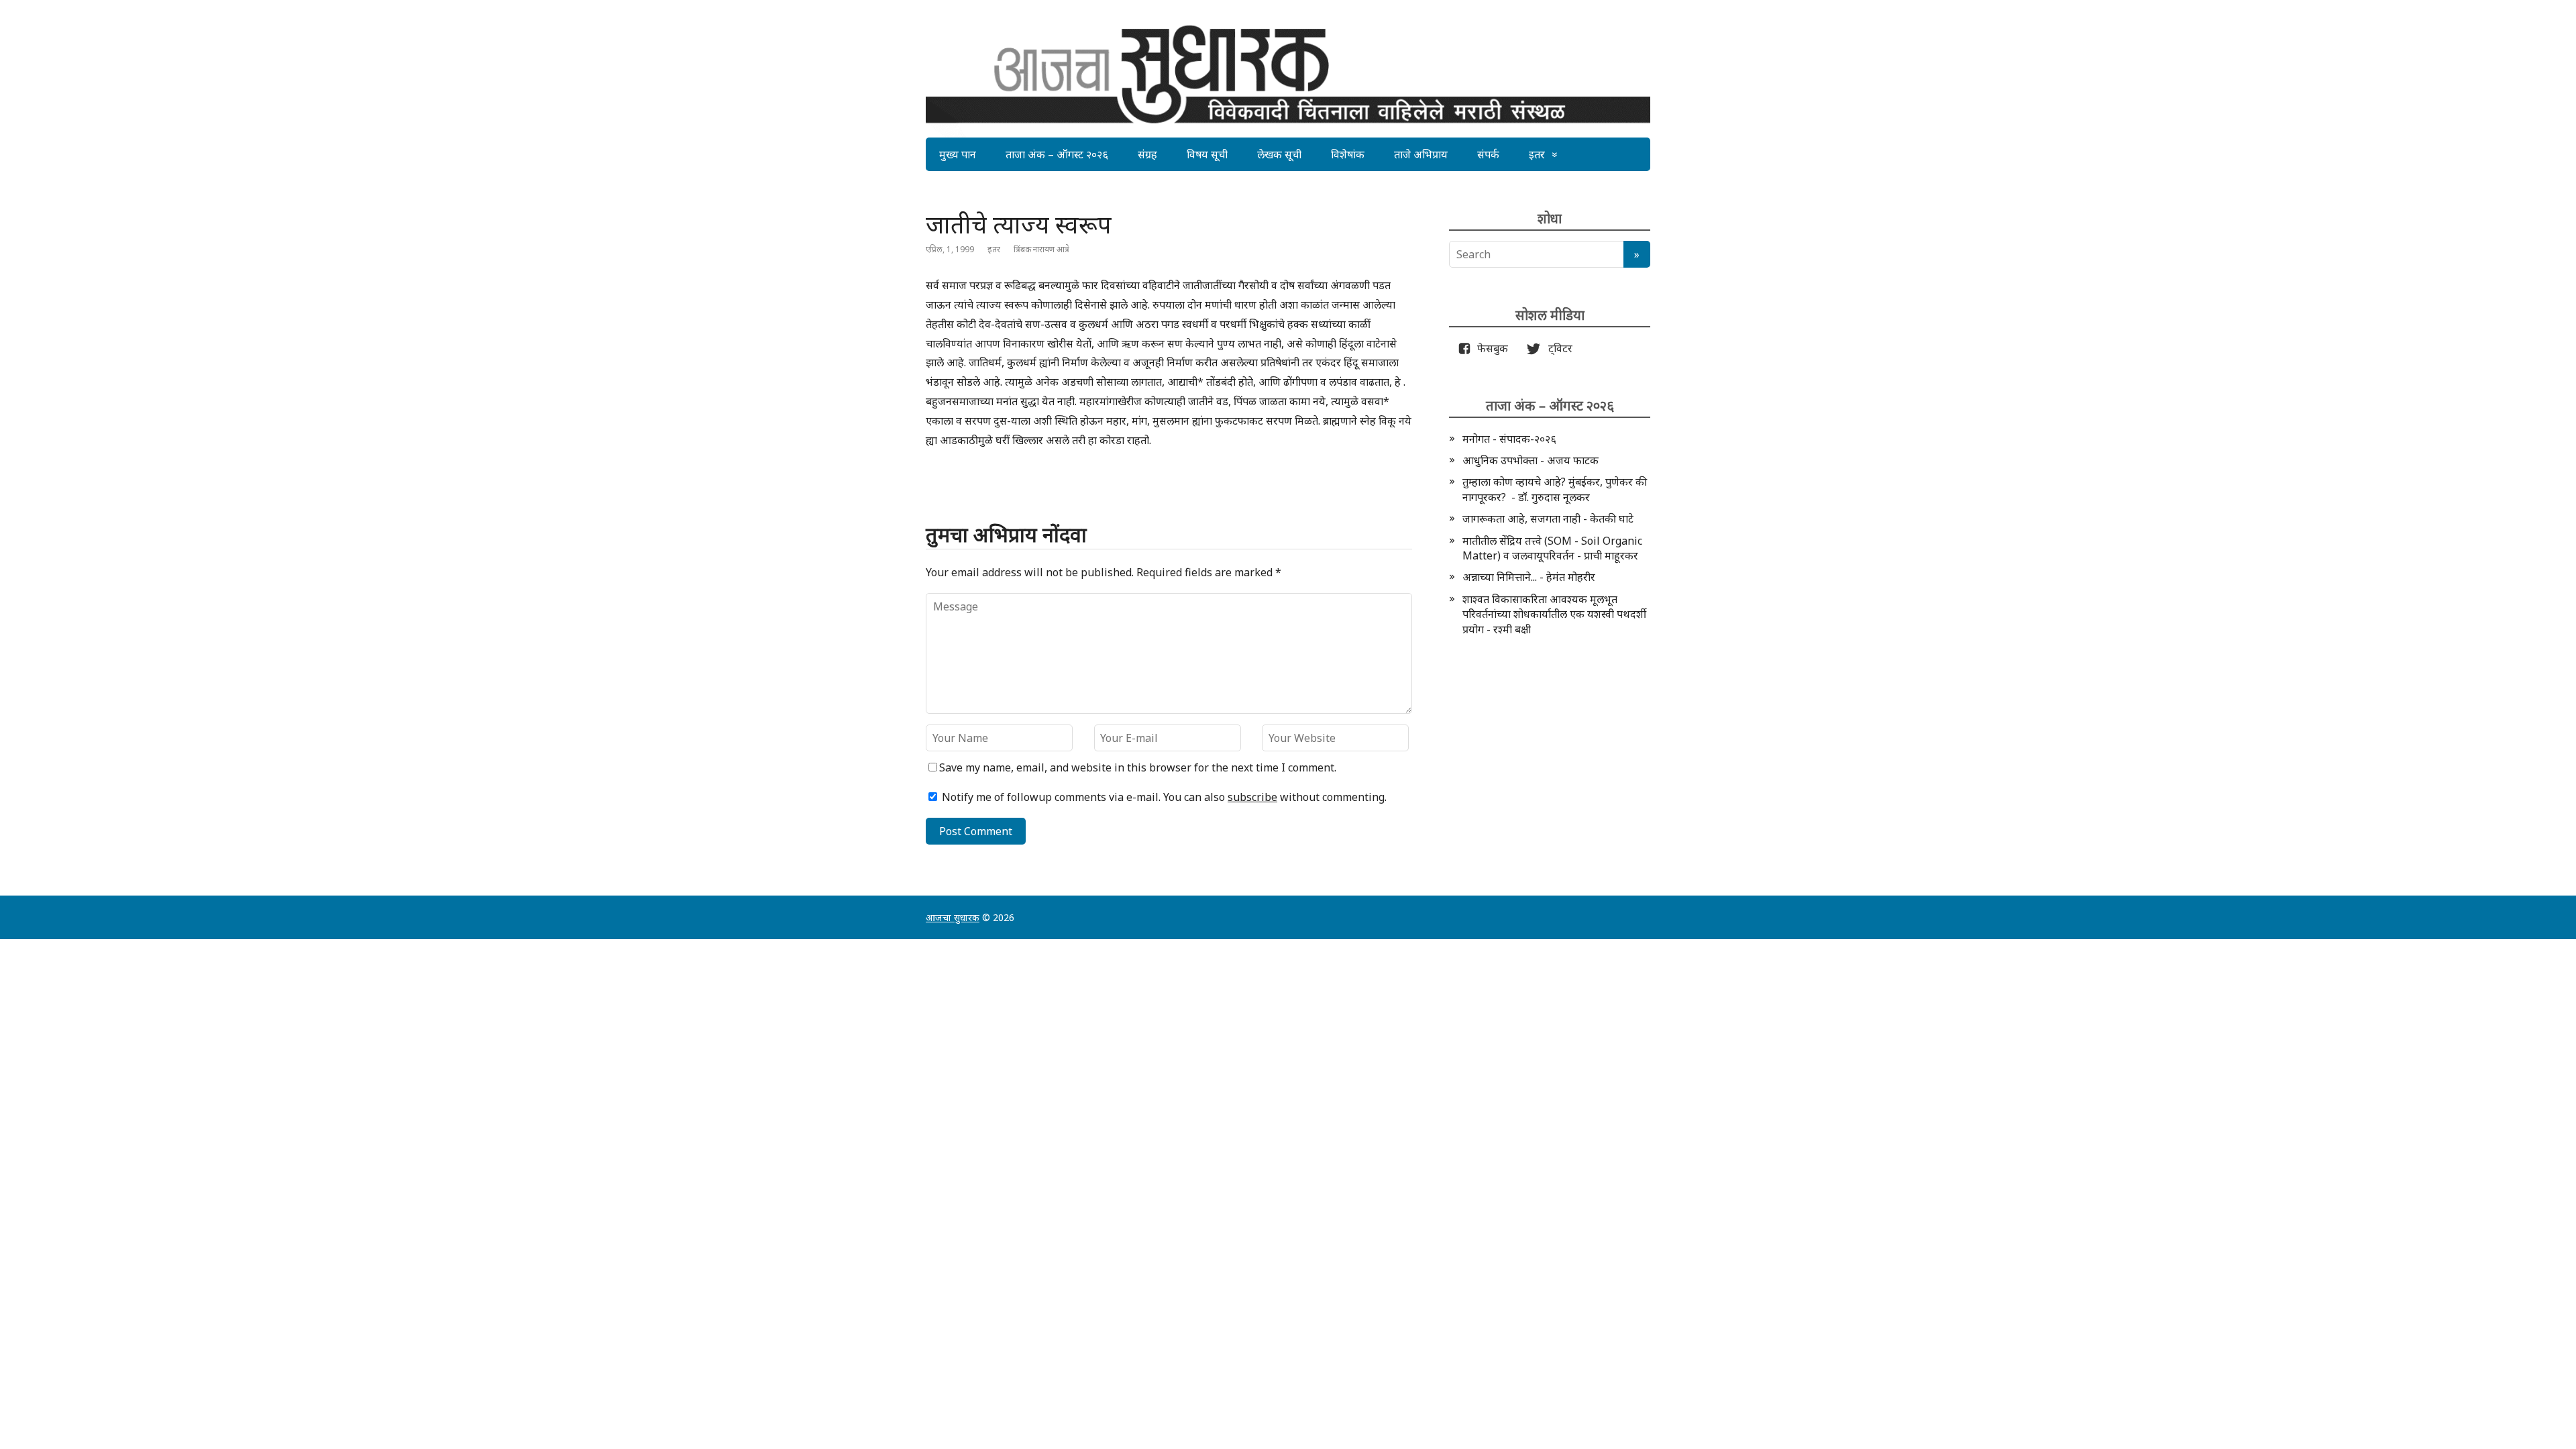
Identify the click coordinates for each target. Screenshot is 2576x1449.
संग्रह (1147, 154)
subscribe (1252, 797)
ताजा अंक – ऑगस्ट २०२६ (1057, 154)
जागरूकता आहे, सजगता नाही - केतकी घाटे (1548, 519)
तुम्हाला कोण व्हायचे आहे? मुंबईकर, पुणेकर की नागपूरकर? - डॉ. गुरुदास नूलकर (1555, 489)
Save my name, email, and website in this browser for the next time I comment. (1138, 767)
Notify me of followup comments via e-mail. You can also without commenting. (1163, 797)
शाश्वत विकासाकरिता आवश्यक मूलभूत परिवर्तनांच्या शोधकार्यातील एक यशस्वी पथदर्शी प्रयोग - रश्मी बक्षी (1554, 614)
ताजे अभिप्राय (1421, 154)
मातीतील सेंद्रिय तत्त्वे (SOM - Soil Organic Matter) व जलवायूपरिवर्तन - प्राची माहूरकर (1552, 548)
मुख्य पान (958, 154)
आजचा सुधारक (953, 917)
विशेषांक (1348, 154)
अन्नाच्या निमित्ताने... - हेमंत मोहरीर (1529, 577)
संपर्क (1488, 154)
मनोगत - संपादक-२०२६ (1509, 439)
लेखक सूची (1279, 154)
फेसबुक (1490, 348)
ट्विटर (1556, 348)
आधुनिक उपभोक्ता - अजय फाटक (1531, 460)
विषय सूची (1207, 154)
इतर (1537, 154)
